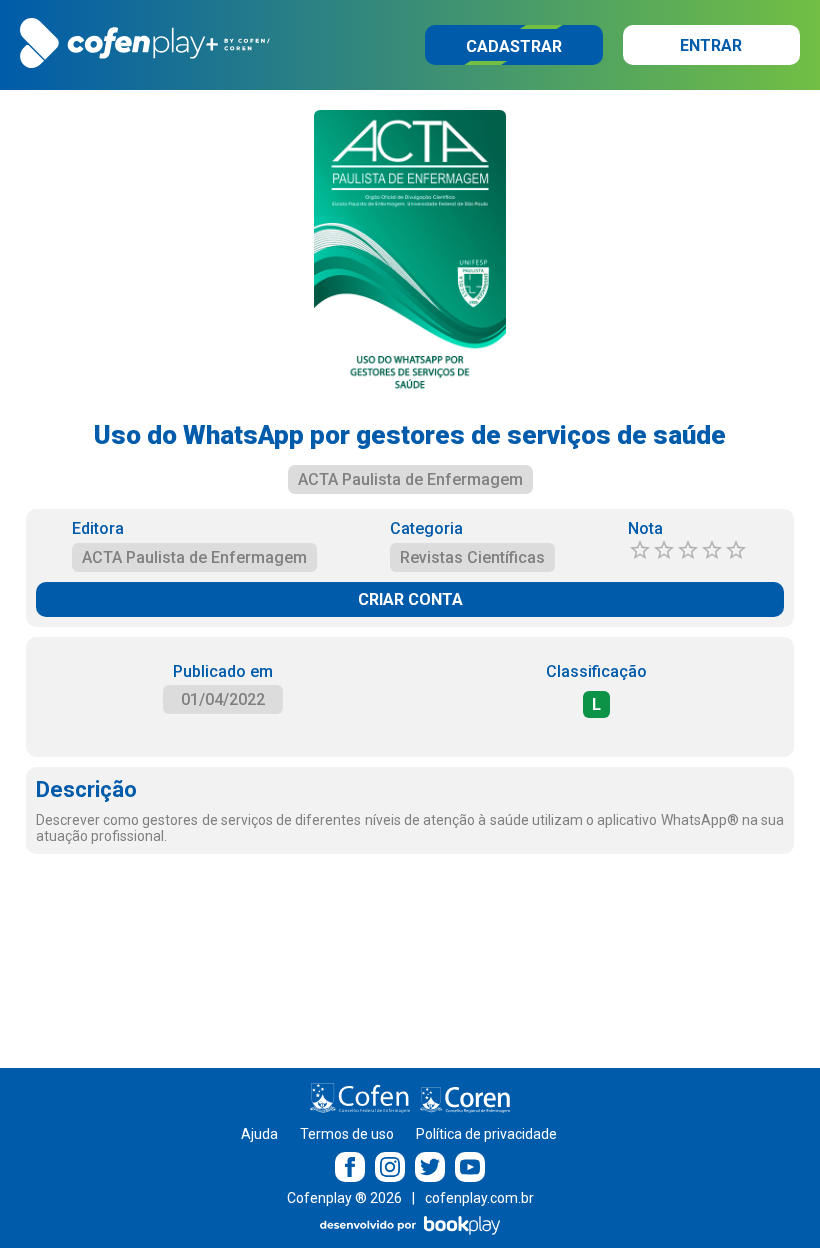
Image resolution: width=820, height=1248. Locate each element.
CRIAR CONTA (410, 599)
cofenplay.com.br (479, 1198)
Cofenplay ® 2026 (344, 1198)
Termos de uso (347, 1134)
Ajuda (259, 1134)
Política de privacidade (486, 1134)
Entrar (711, 45)
